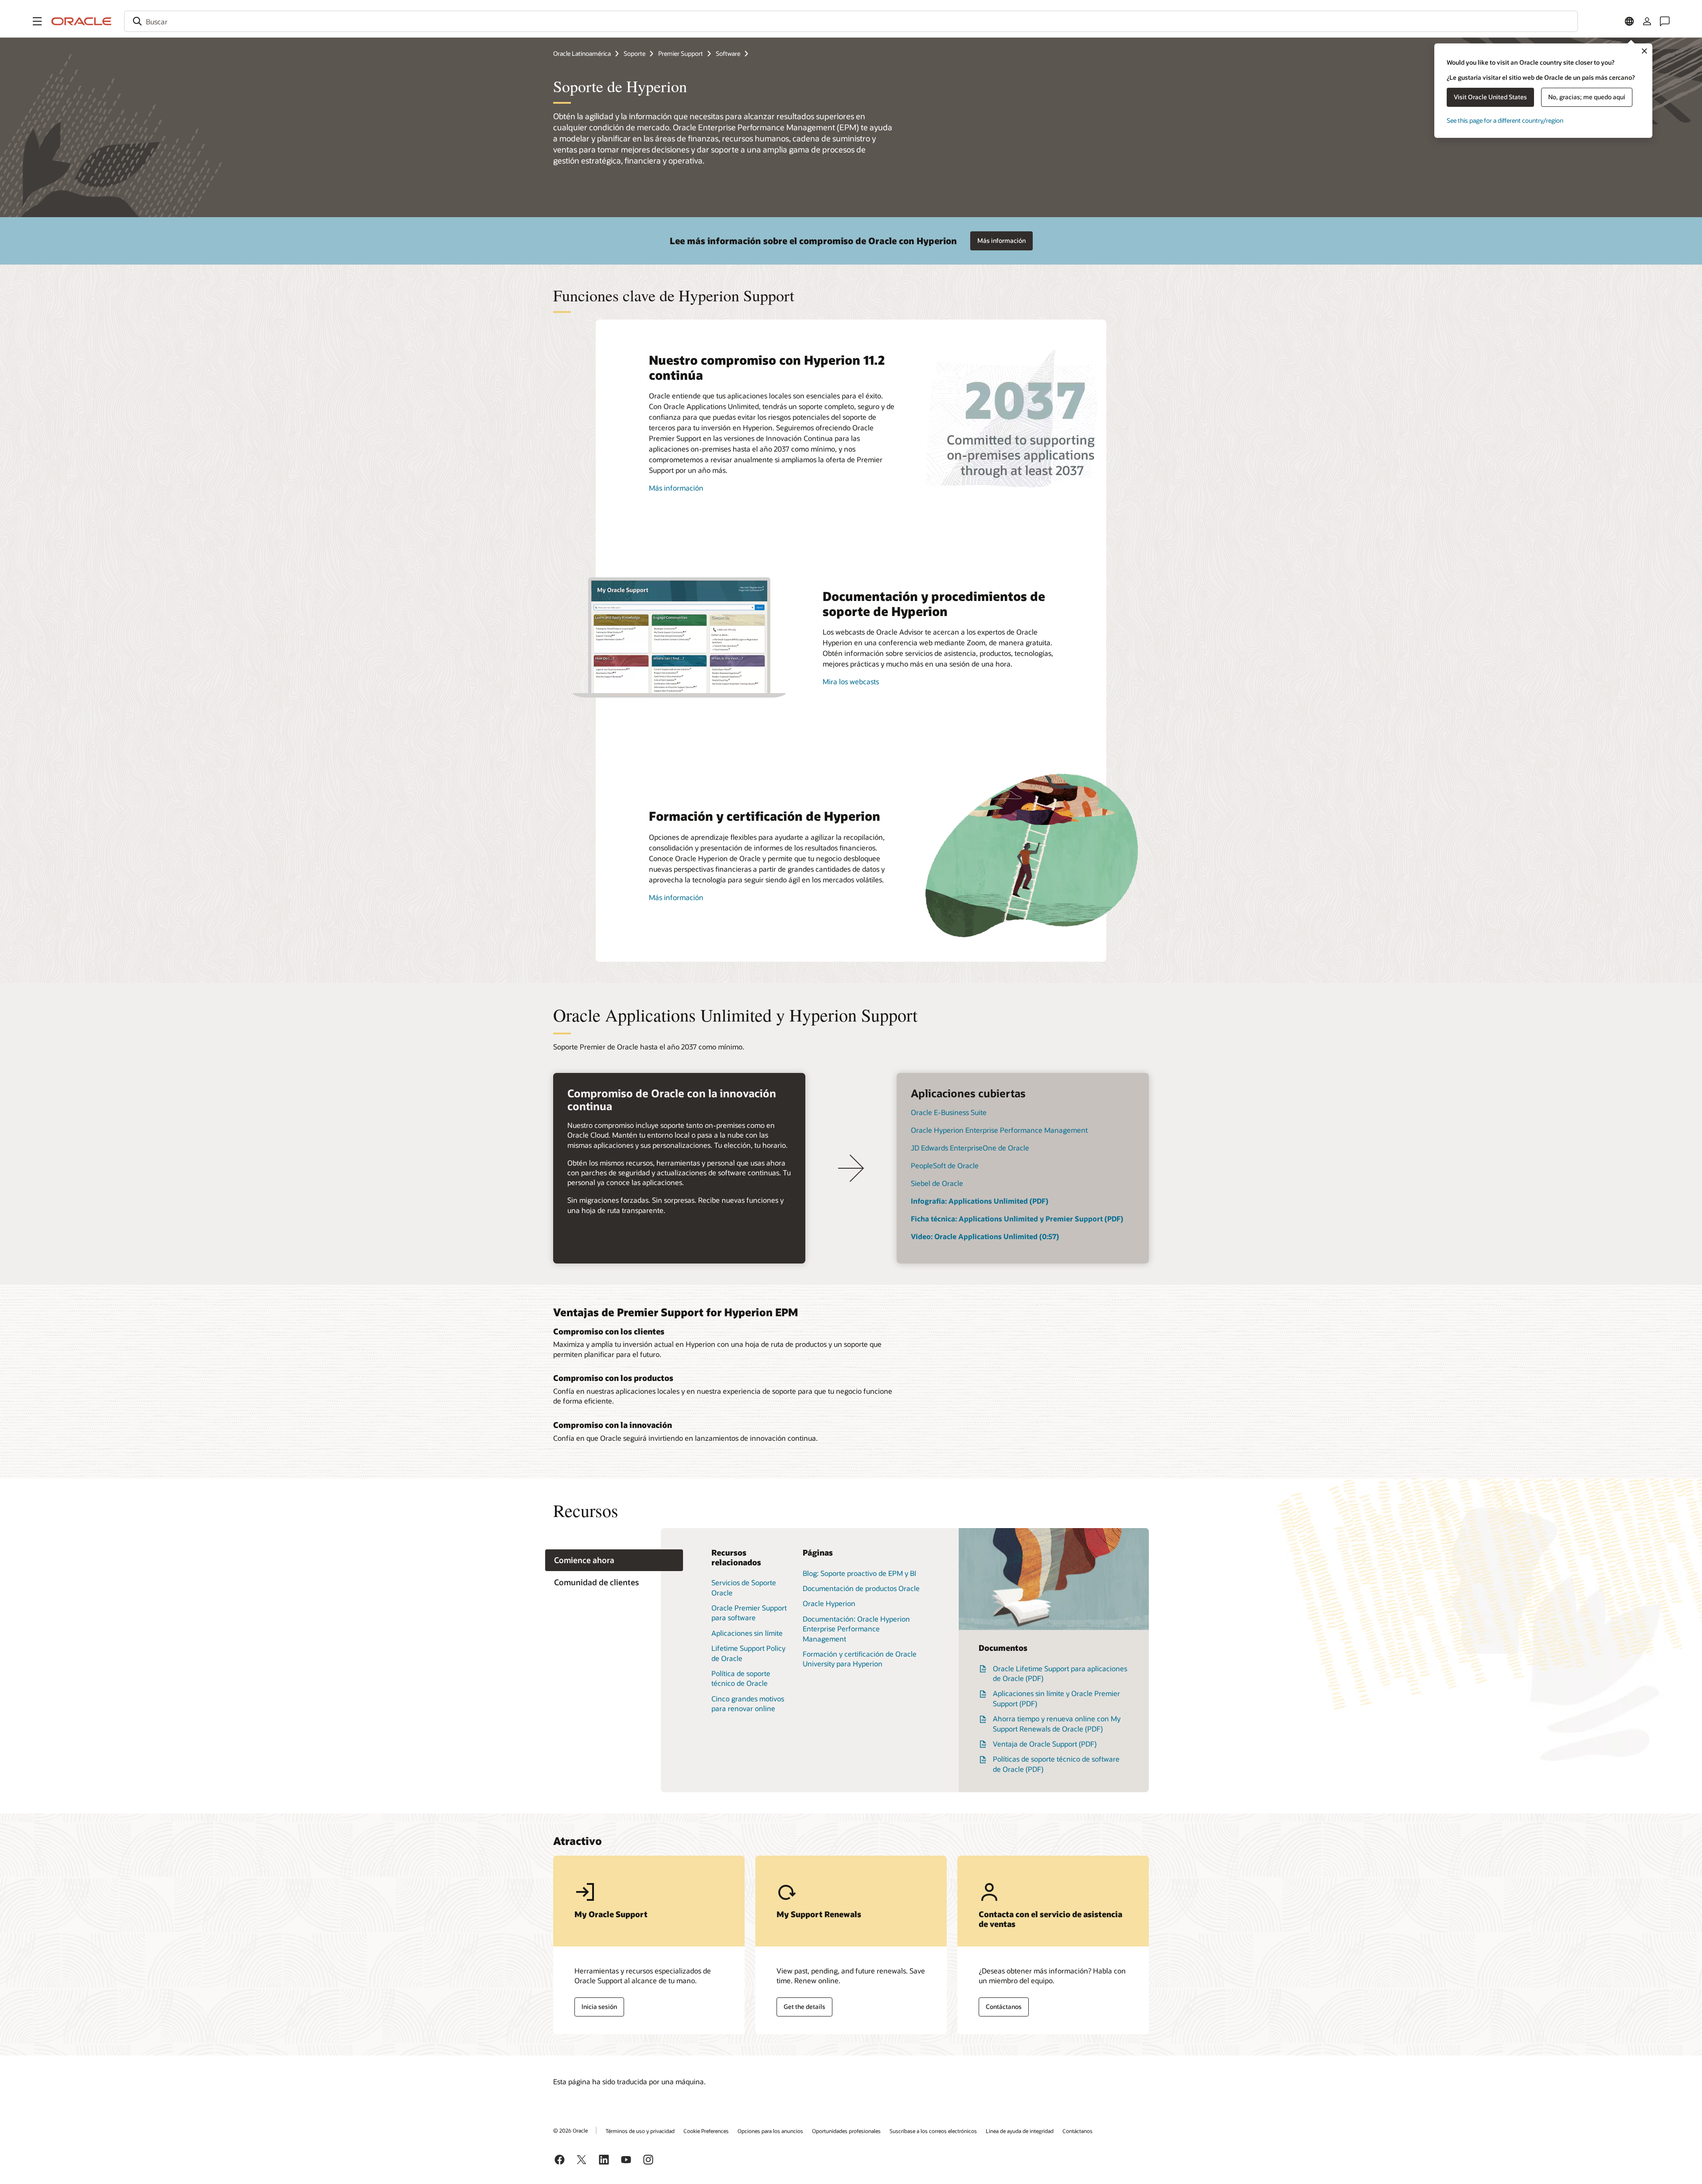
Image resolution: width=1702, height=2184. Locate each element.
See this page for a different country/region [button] (1505, 120)
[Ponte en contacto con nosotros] (1665, 21)
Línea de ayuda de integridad (1020, 2131)
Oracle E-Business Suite (949, 1112)
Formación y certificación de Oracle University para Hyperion (860, 1659)
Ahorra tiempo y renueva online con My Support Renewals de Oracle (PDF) (1057, 1723)
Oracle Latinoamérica (582, 53)
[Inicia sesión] (1647, 21)
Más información (1001, 240)
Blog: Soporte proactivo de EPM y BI (859, 1573)
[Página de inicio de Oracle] (82, 21)
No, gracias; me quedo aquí (1587, 97)
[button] (37, 21)
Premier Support (681, 53)
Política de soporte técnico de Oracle (741, 1678)
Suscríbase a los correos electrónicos (933, 2131)
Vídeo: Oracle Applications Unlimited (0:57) (985, 1236)
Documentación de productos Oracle (861, 1588)
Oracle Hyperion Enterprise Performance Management (999, 1130)
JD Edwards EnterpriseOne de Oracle (970, 1148)
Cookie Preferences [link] (706, 2131)
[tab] (614, 1560)
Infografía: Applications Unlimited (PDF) (980, 1201)
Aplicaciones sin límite (747, 1633)
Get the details (804, 2007)
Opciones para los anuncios (770, 2131)
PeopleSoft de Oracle (945, 1165)
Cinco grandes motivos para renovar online (748, 1703)
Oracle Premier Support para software (749, 1613)
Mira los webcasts (851, 681)
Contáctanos (1004, 2007)
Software (728, 53)
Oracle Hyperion (829, 1603)
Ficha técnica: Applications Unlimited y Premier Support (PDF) (1017, 1219)
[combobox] (851, 21)
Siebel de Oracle (937, 1183)
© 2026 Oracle (570, 2130)
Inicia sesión (599, 2007)
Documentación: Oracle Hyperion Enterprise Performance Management (856, 1629)
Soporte (634, 53)
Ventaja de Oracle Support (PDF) (1045, 1744)
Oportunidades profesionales (846, 2131)
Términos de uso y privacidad (640, 2131)
